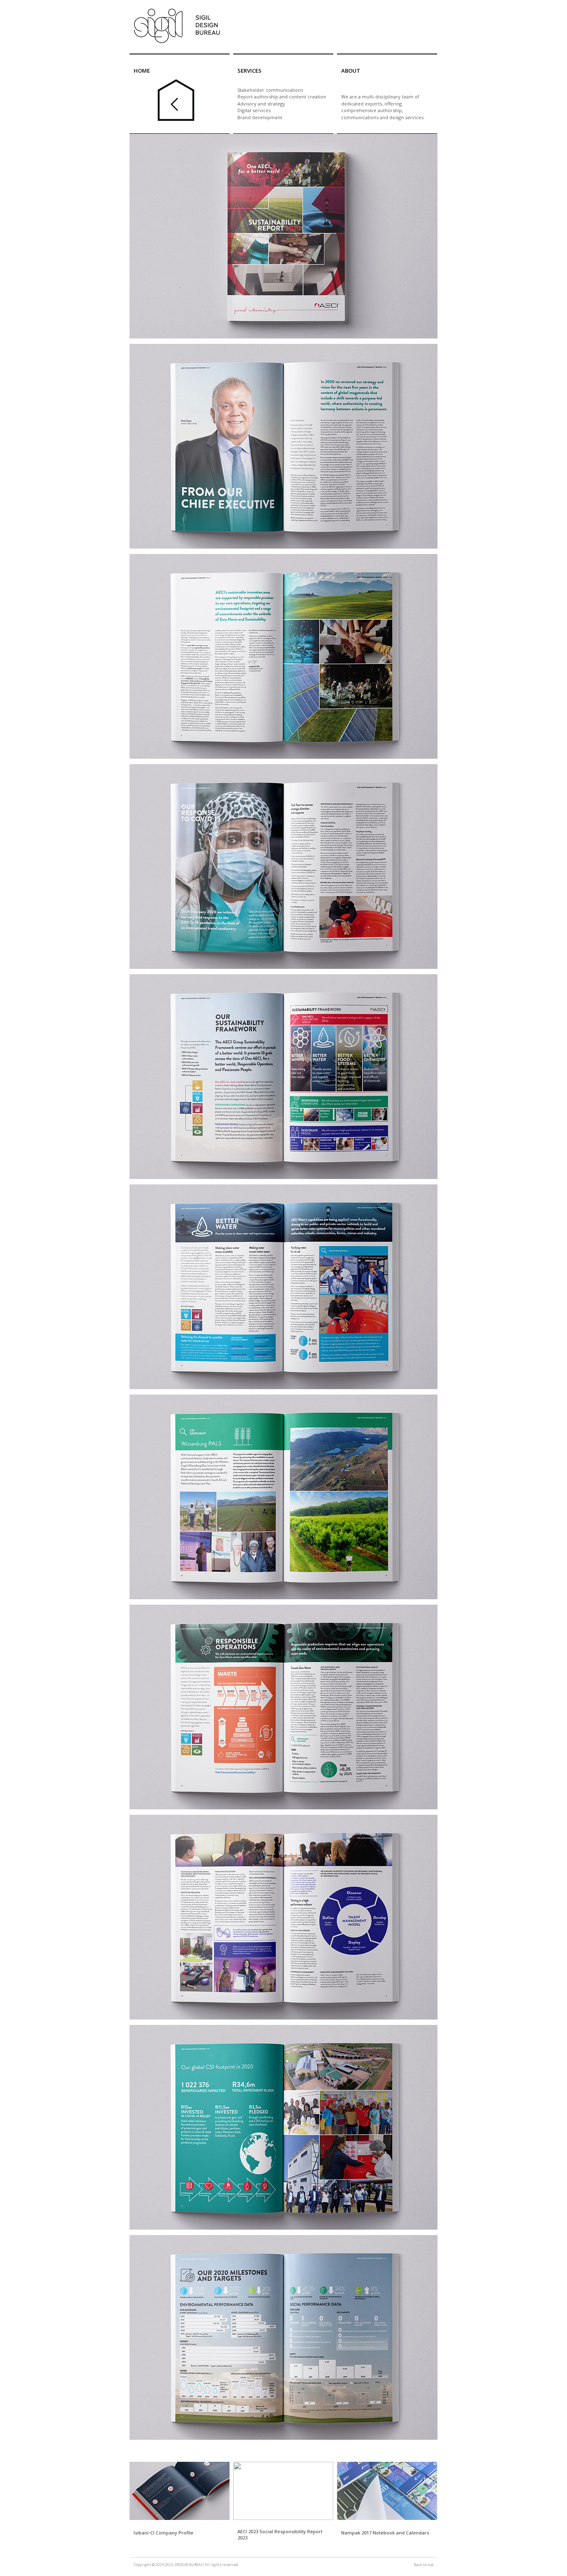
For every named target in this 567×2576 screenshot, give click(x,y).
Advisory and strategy (261, 104)
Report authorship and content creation (282, 97)
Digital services (254, 110)
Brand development (260, 117)
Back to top (424, 2565)
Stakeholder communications (270, 90)
